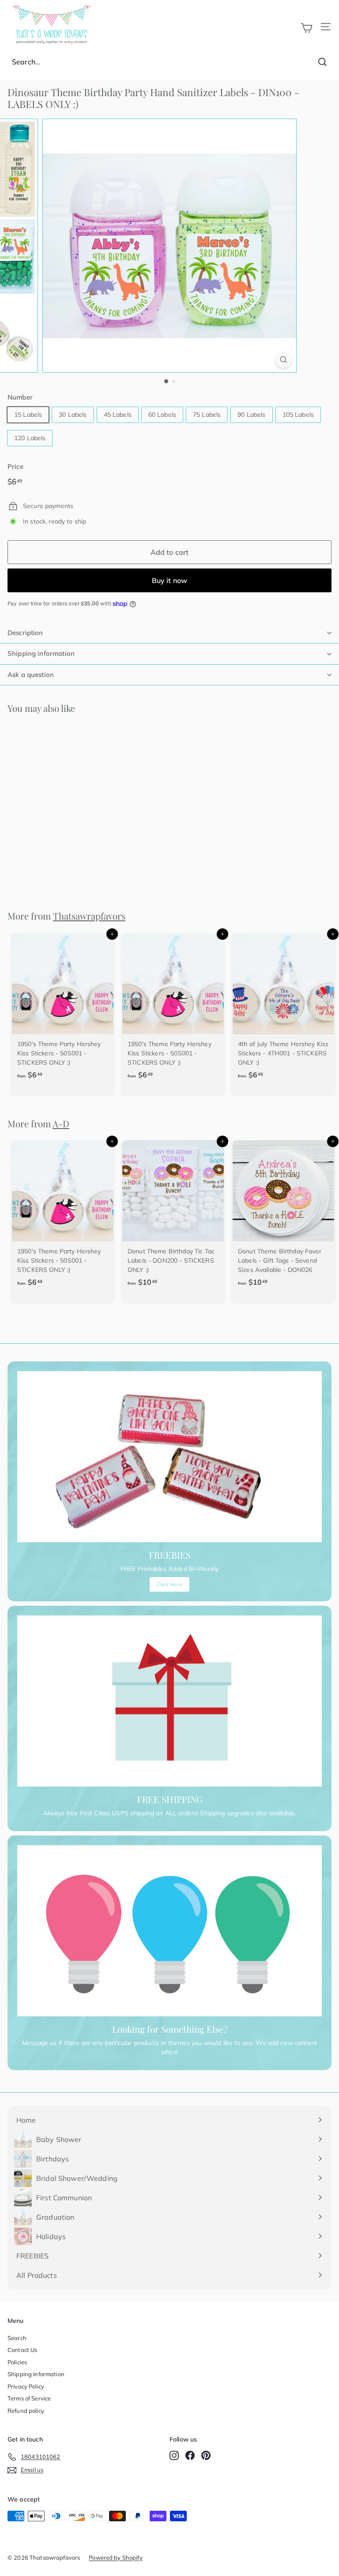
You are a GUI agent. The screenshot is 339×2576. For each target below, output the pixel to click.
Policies (17, 2362)
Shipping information (41, 653)
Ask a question (31, 675)
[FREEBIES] (169, 1457)
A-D (61, 1123)
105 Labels (298, 415)
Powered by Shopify (116, 2557)
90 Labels (251, 415)
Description (25, 633)
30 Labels (73, 415)
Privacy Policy (26, 2386)
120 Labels (30, 438)
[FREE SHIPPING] (169, 1701)
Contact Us (22, 2350)
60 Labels (162, 415)
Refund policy (26, 2411)
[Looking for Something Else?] (169, 1931)
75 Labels (207, 415)
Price (15, 466)
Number (20, 397)
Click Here (169, 1584)
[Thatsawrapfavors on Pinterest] (206, 2455)
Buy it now (170, 580)
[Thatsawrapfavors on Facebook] (190, 2455)
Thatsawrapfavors (89, 916)
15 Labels (28, 415)
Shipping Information (36, 2374)
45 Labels (118, 415)
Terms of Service (29, 2398)
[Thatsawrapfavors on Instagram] (174, 2455)
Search (17, 2338)
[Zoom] (284, 360)
